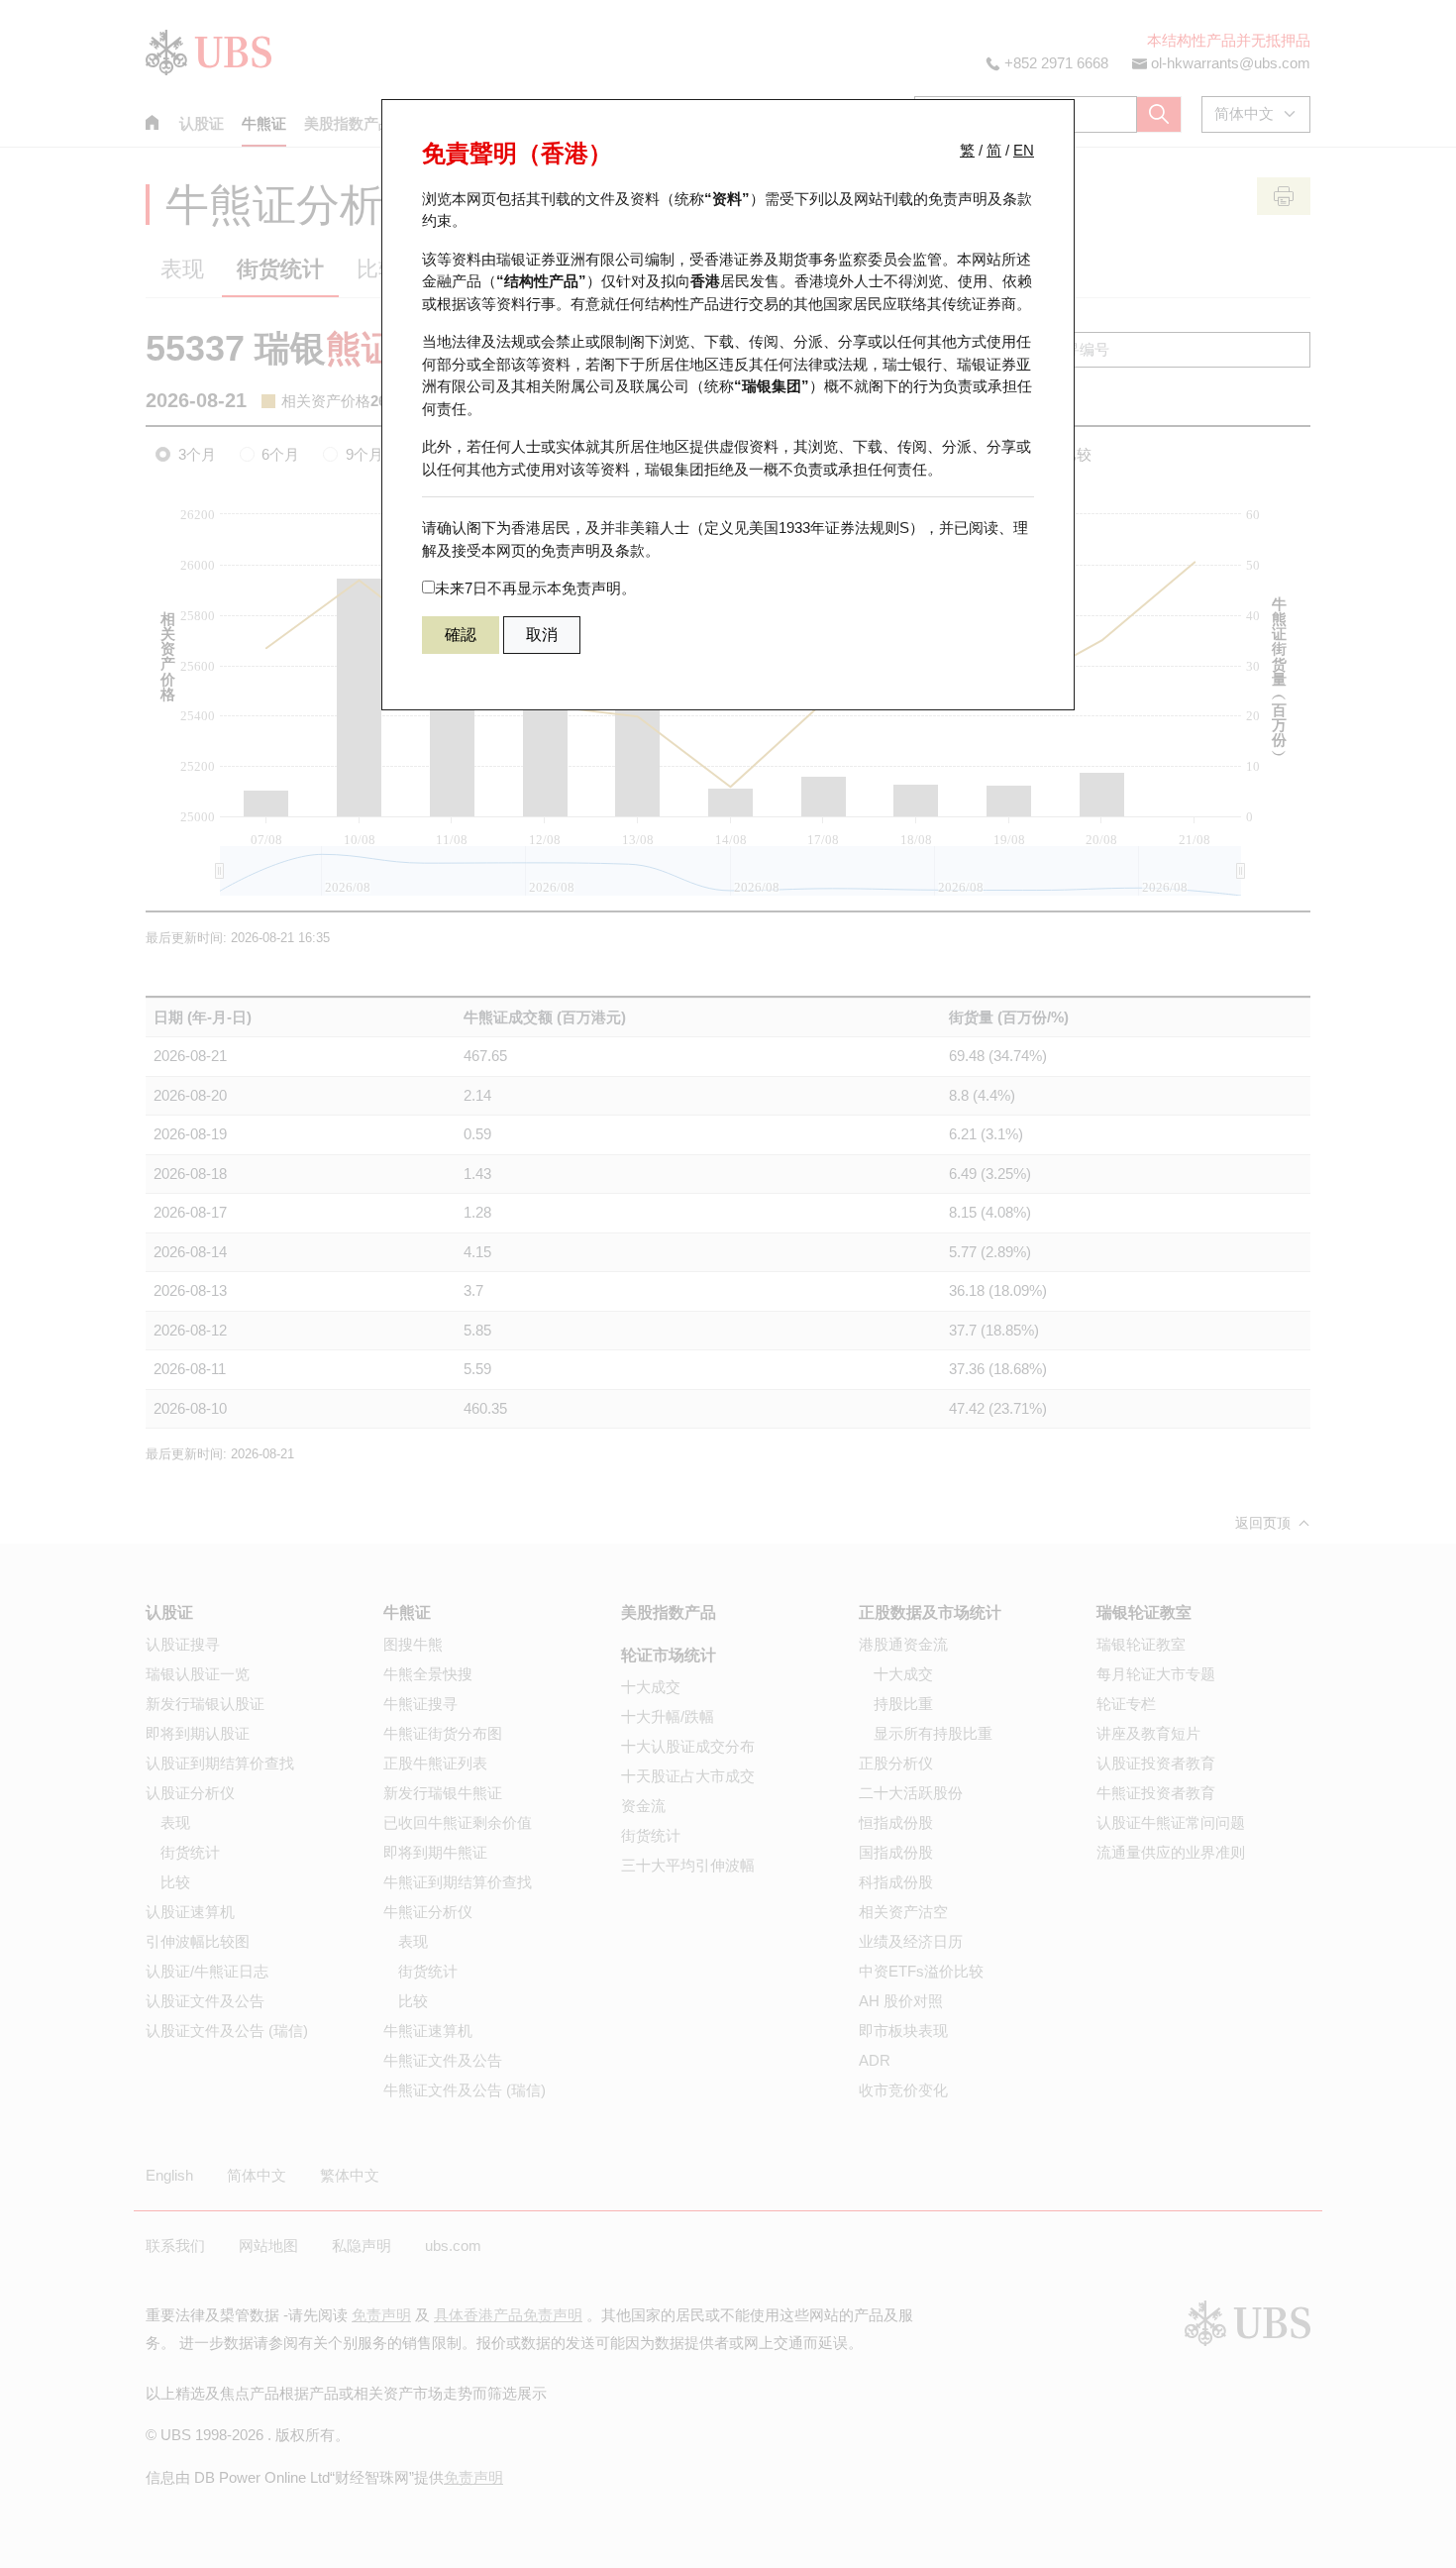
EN (1024, 150)
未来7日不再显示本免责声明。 (535, 588)
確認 (461, 635)
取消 (542, 635)
